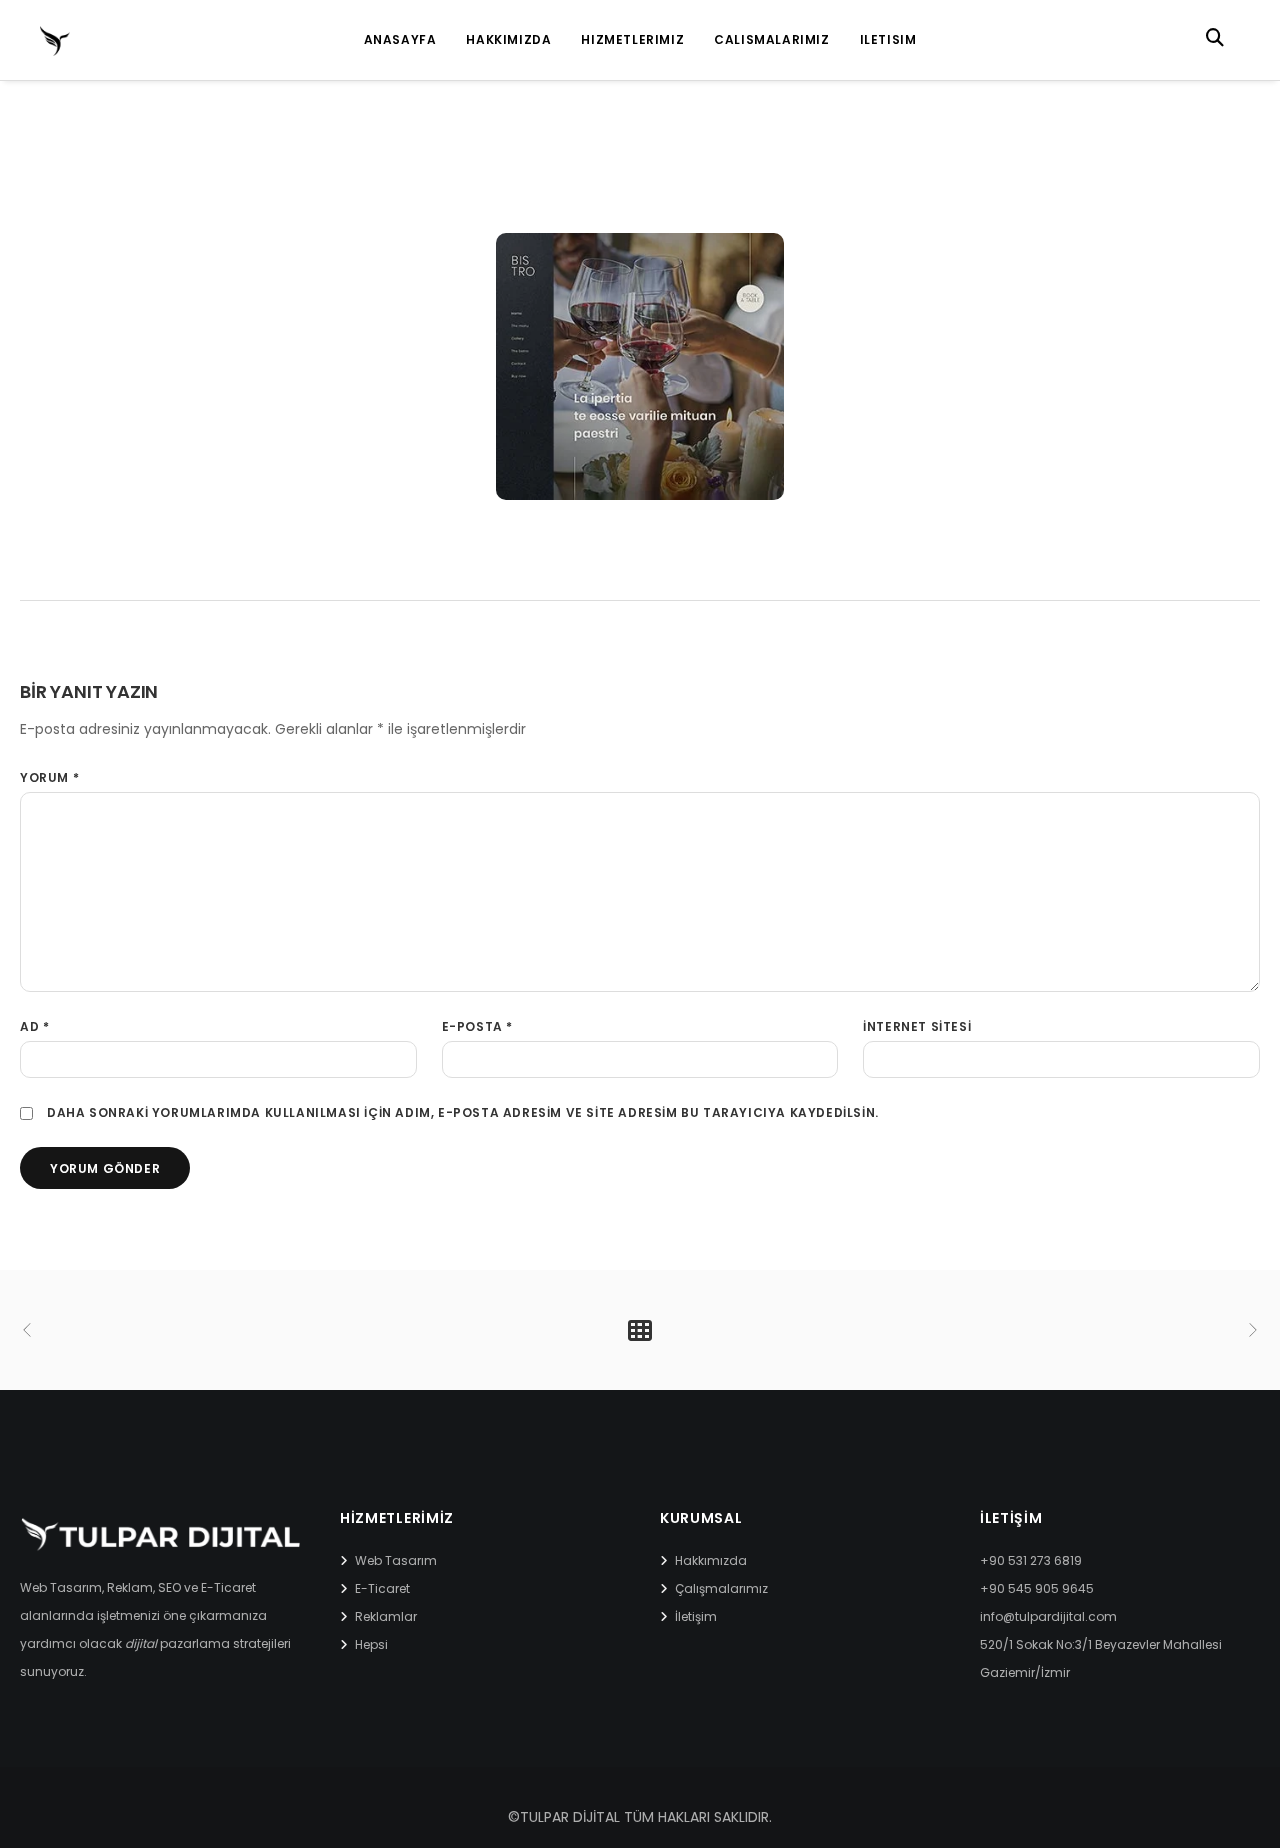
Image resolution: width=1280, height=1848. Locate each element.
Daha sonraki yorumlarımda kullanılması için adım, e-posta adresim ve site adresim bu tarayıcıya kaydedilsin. (463, 1112)
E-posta (477, 1026)
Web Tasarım (396, 1560)
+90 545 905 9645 (1037, 1588)
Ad (34, 1026)
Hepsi (371, 1644)
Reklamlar (386, 1616)
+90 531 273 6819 (1031, 1560)
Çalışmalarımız (721, 1588)
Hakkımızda (711, 1560)
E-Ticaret (382, 1588)
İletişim (696, 1616)
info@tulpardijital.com (1048, 1616)
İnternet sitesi (917, 1026)
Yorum (49, 777)
